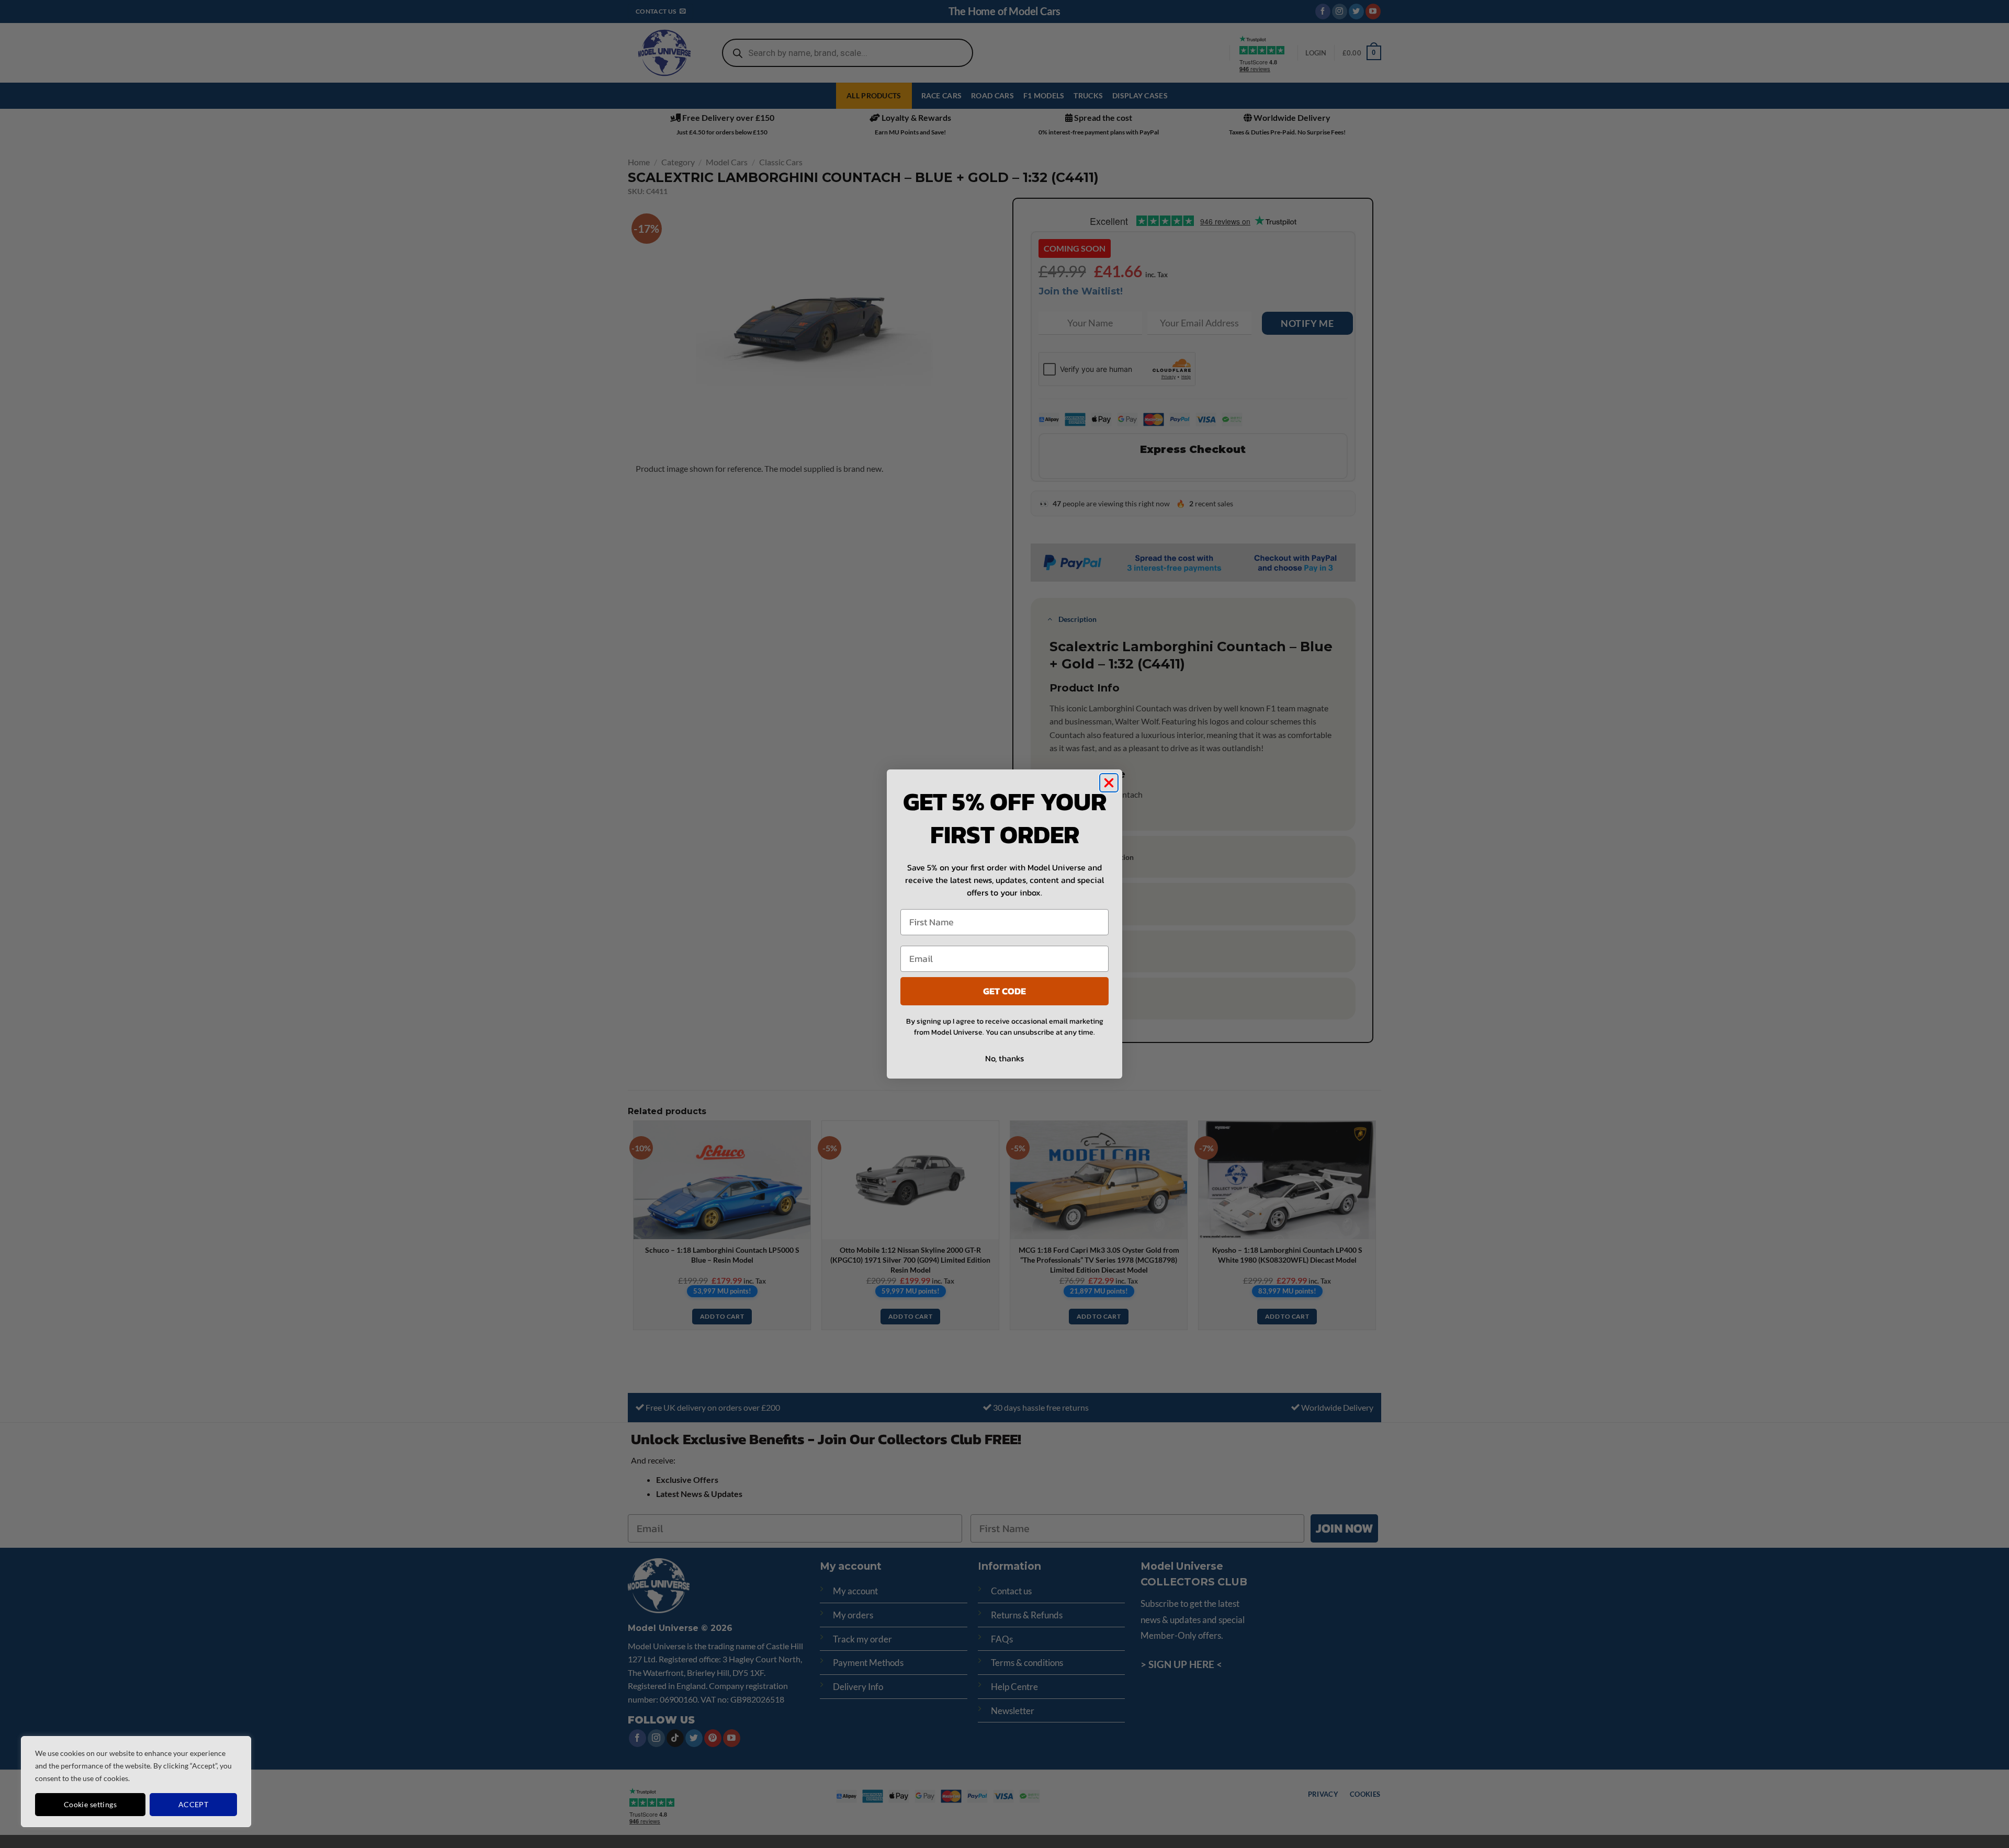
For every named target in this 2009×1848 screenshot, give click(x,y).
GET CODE (1004, 991)
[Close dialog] (1109, 783)
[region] (136, 1782)
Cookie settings (90, 1804)
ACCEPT (194, 1804)
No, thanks (1004, 1058)
